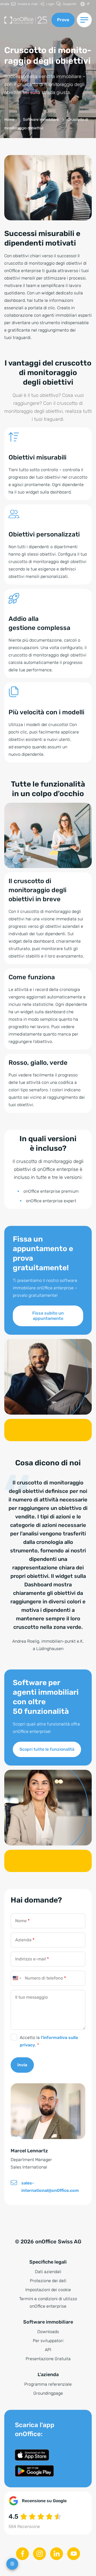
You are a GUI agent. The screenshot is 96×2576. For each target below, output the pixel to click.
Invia (22, 2065)
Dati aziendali (48, 2272)
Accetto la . (49, 2041)
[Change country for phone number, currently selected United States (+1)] (17, 1978)
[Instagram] (39, 2554)
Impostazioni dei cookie (48, 2290)
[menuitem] (24, 4)
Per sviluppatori (48, 2341)
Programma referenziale (48, 2384)
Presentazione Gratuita (48, 2359)
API (48, 2350)
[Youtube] (74, 2554)
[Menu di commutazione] (84, 20)
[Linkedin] (57, 2554)
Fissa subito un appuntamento (48, 1316)
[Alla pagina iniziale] (26, 20)
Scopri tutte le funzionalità (47, 1749)
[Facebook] (22, 2554)
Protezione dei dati (48, 2281)
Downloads (48, 2332)
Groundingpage (48, 2393)
